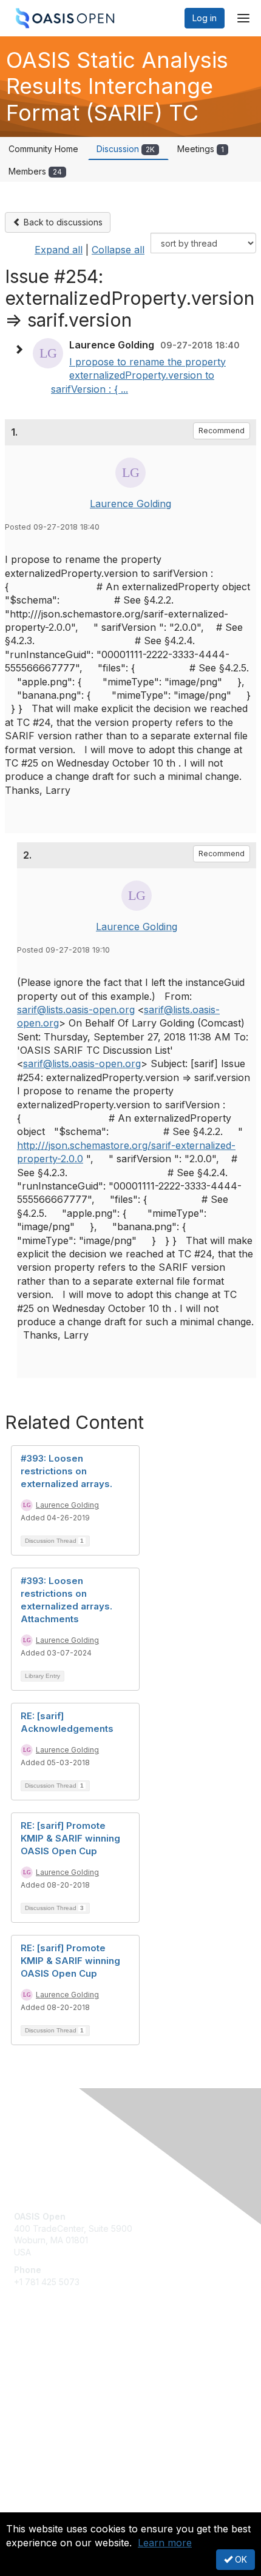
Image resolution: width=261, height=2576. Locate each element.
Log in (205, 18)
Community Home (43, 149)
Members (35, 171)
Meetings (201, 149)
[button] (22, 350)
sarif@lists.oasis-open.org (76, 1010)
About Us (32, 2507)
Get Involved (39, 2362)
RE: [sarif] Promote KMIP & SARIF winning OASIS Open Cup (70, 1838)
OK (240, 2559)
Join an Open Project (56, 2379)
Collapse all (118, 250)
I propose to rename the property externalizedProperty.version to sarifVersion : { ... (138, 375)
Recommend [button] (222, 431)
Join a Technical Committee (69, 2398)
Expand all (59, 250)
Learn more (165, 2543)
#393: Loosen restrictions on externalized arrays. (66, 1471)
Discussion (126, 149)
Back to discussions (62, 222)
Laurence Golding (130, 504)
